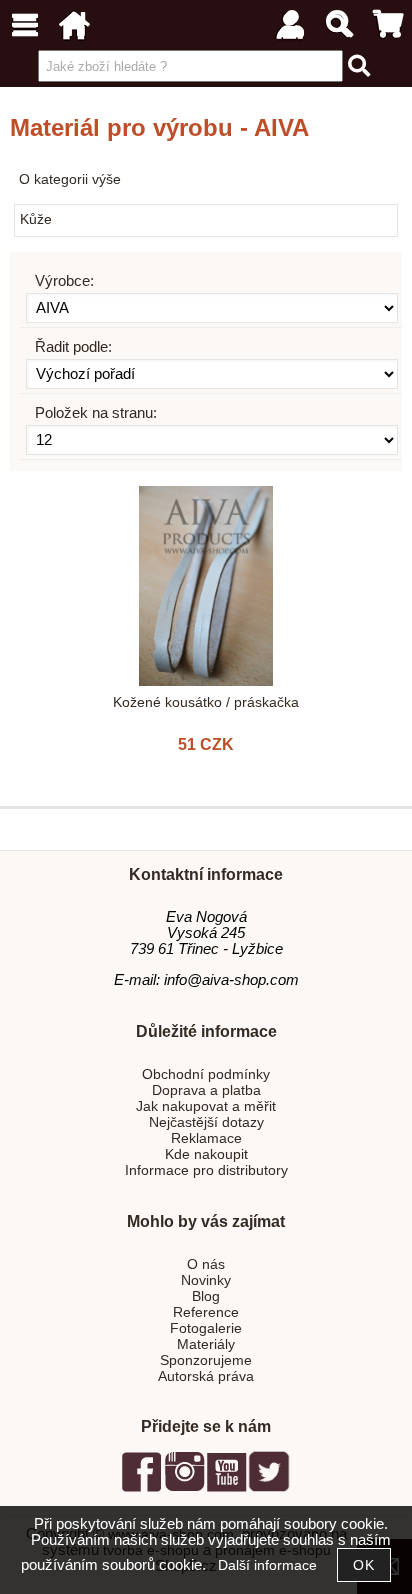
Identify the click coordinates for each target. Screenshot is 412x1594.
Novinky (206, 1280)
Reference (206, 1312)
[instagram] (184, 1488)
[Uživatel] (289, 25)
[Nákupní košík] (387, 25)
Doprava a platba (206, 1090)
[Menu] (24, 25)
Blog (206, 1296)
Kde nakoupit (206, 1154)
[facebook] (142, 1488)
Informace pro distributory (206, 1170)
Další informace (267, 1565)
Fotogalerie (206, 1328)
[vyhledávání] (338, 25)
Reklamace (206, 1138)
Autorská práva (206, 1376)
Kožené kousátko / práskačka (206, 702)
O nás (206, 1264)
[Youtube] (226, 1488)
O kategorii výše (70, 179)
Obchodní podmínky (206, 1074)
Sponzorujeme (206, 1360)
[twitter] (269, 1488)
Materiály (206, 1344)
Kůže (36, 219)
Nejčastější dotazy (206, 1122)
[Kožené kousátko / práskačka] (205, 586)
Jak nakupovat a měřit (206, 1106)
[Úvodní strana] (73, 25)
